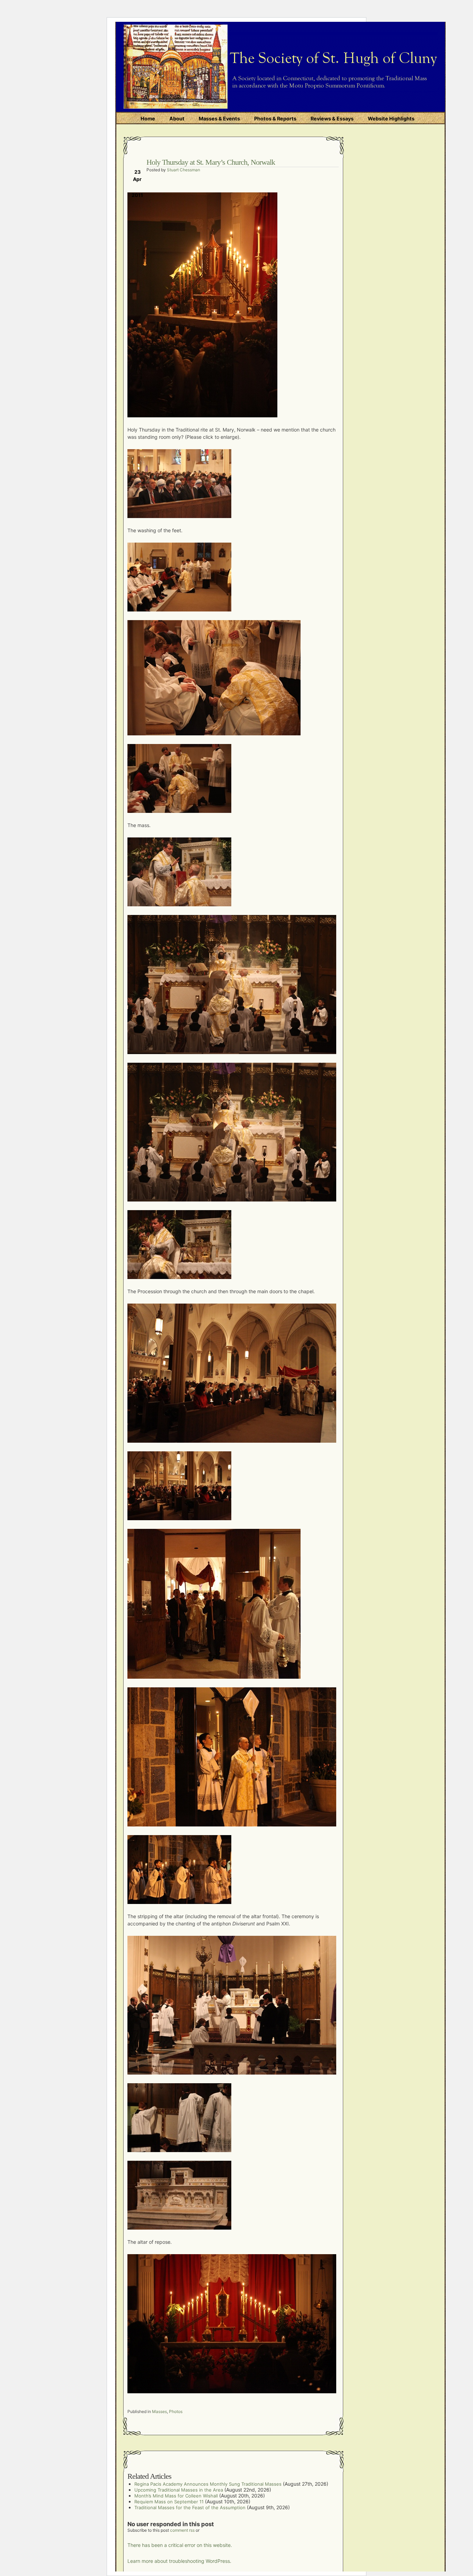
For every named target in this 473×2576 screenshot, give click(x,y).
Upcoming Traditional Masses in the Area (179, 2490)
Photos (176, 2411)
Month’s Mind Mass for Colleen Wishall (176, 2496)
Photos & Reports (275, 119)
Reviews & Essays (332, 119)
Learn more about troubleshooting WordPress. (179, 2561)
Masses (159, 2411)
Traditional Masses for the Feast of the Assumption (190, 2507)
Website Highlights (391, 119)
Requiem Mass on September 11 (169, 2502)
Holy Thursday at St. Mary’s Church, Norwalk (211, 162)
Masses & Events (219, 119)
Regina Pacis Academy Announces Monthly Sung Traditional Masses (208, 2484)
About (177, 119)
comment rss (182, 2530)
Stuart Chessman (184, 170)
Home (148, 119)
